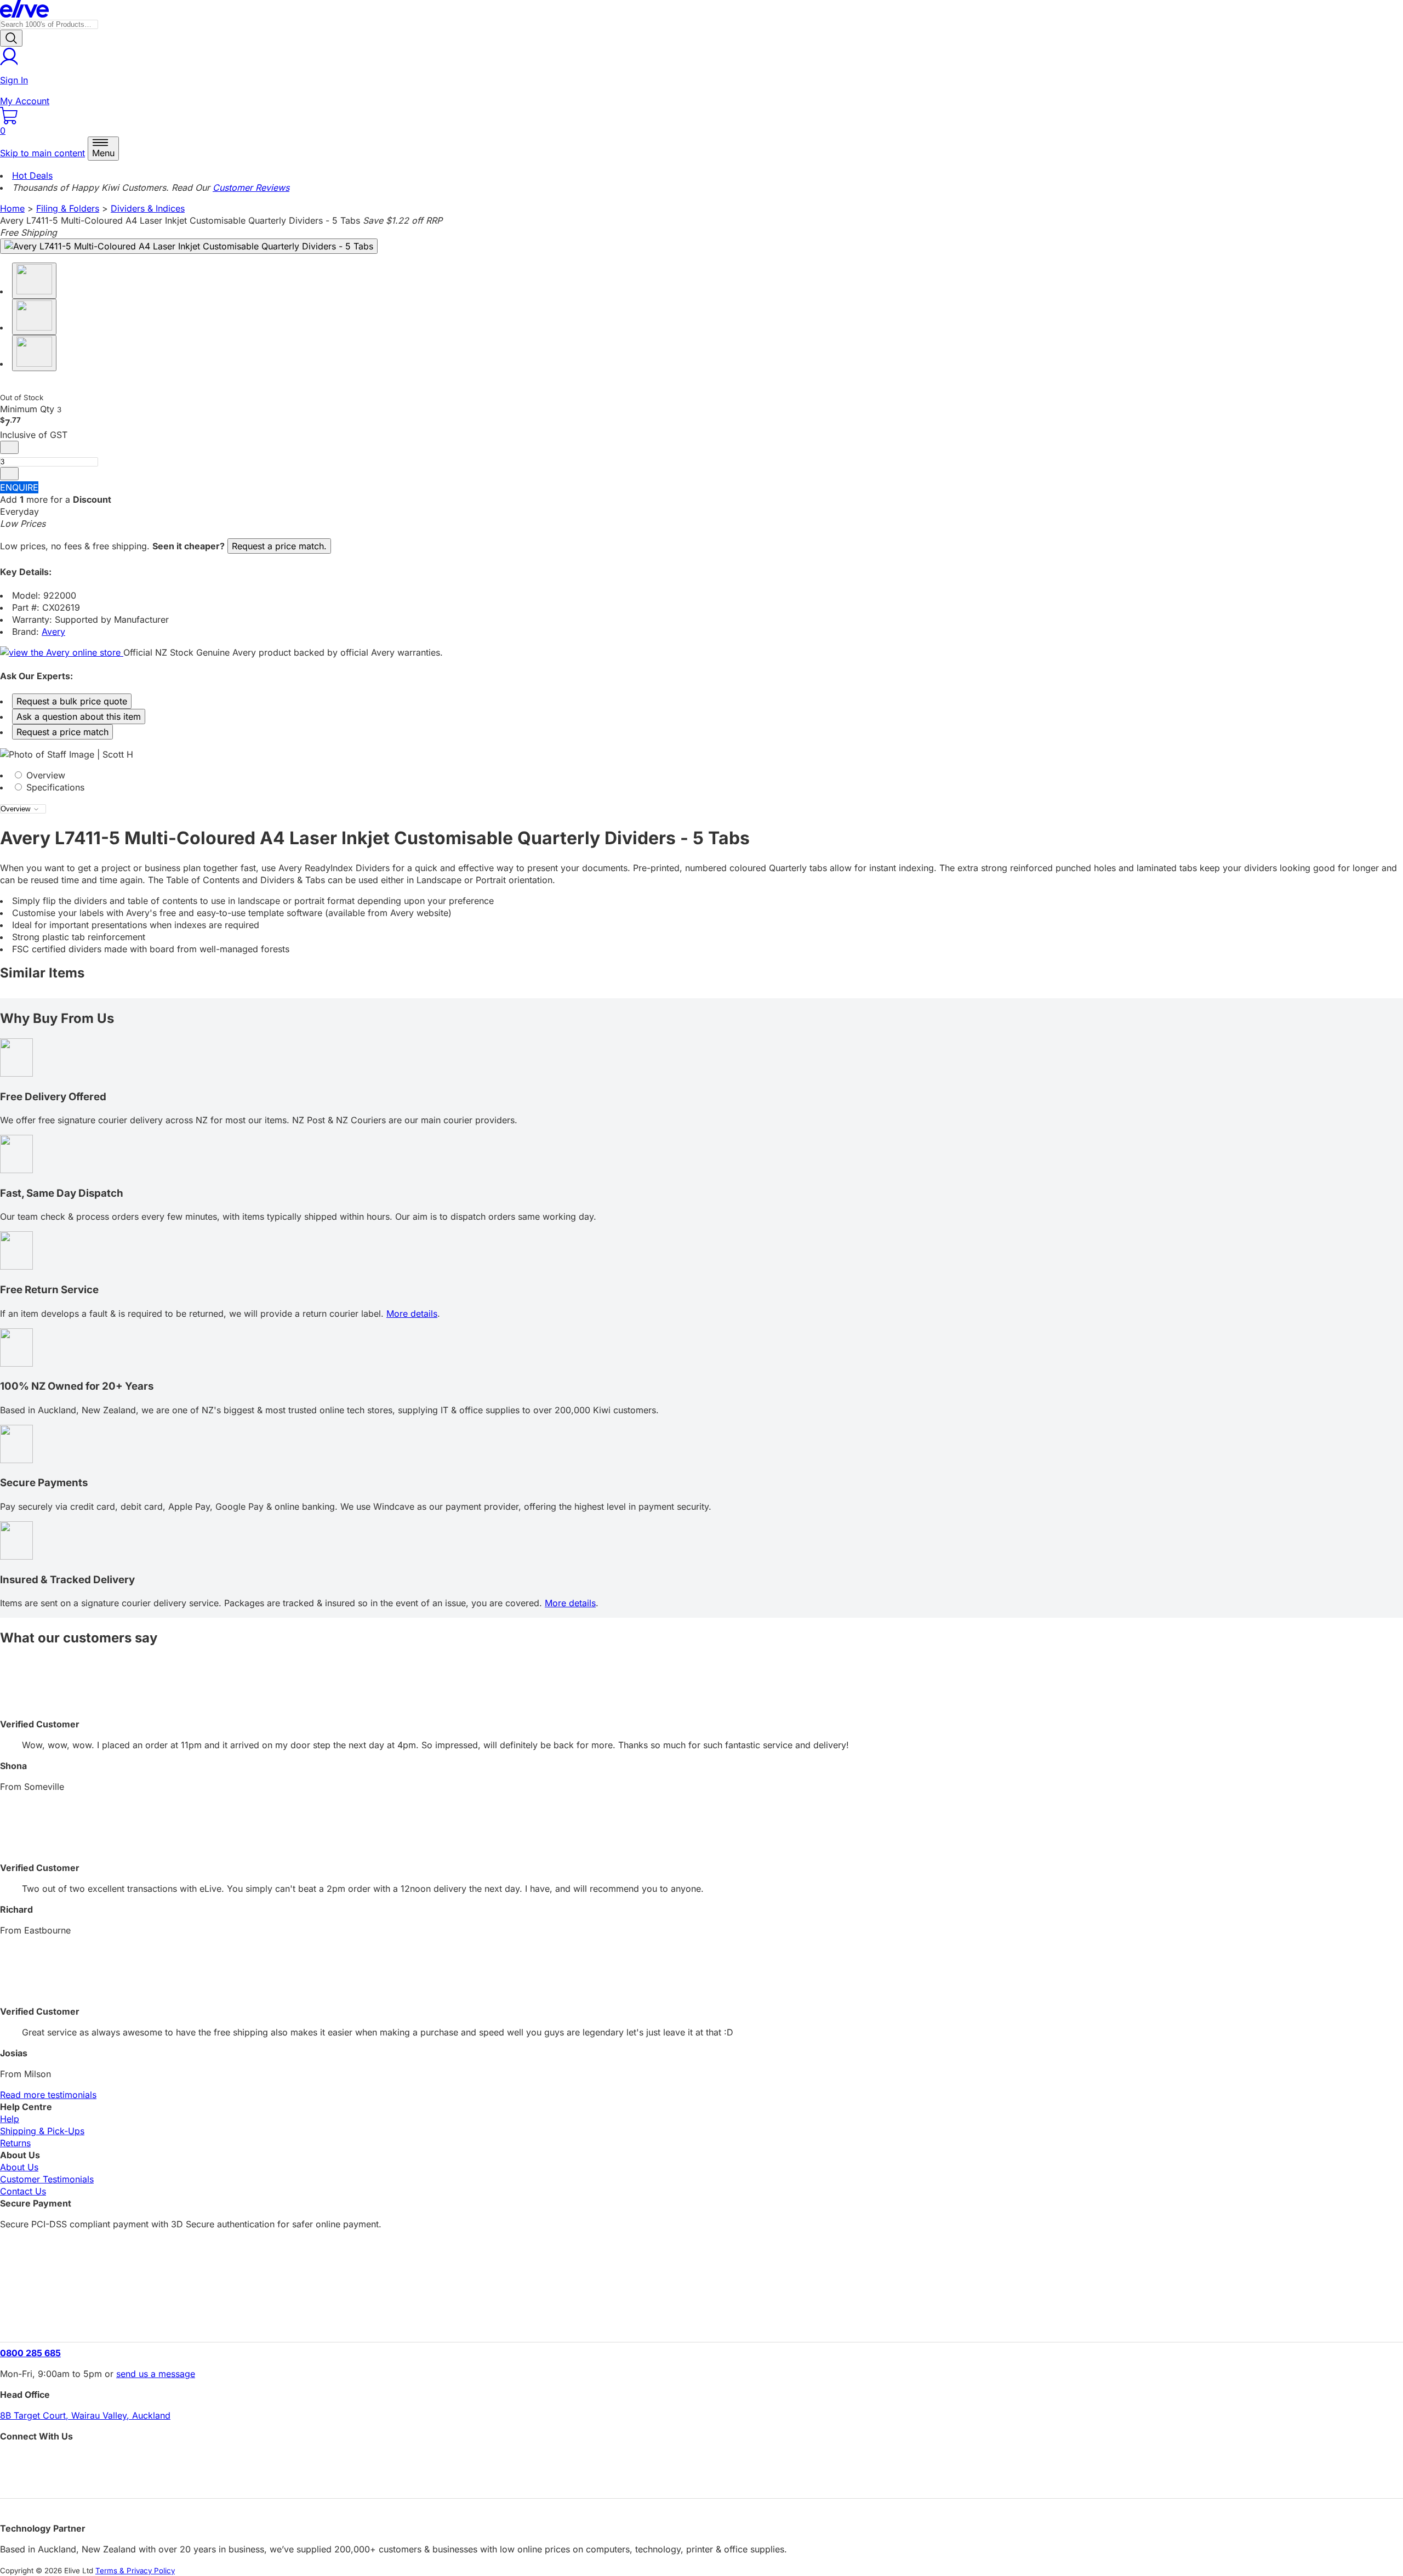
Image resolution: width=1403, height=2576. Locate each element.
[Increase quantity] (9, 474)
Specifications (54, 787)
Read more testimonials (48, 2095)
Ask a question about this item (79, 716)
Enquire (19, 487)
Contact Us (23, 2191)
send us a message (156, 2374)
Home (12, 208)
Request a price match (62, 732)
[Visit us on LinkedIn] (701, 2480)
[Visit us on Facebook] (701, 2461)
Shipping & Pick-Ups (42, 2131)
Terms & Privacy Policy (135, 2571)
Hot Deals (32, 175)
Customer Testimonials (47, 2179)
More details (412, 1313)
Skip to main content (42, 153)
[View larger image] (189, 246)
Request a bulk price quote (72, 701)
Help (10, 2119)
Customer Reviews (251, 187)
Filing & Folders (68, 208)
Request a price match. (279, 546)
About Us (19, 2167)
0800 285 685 (30, 2353)
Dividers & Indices (148, 208)
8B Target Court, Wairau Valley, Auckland (85, 2415)
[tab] (701, 775)
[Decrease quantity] (9, 447)
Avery (53, 632)
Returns (15, 2143)
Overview (44, 775)
